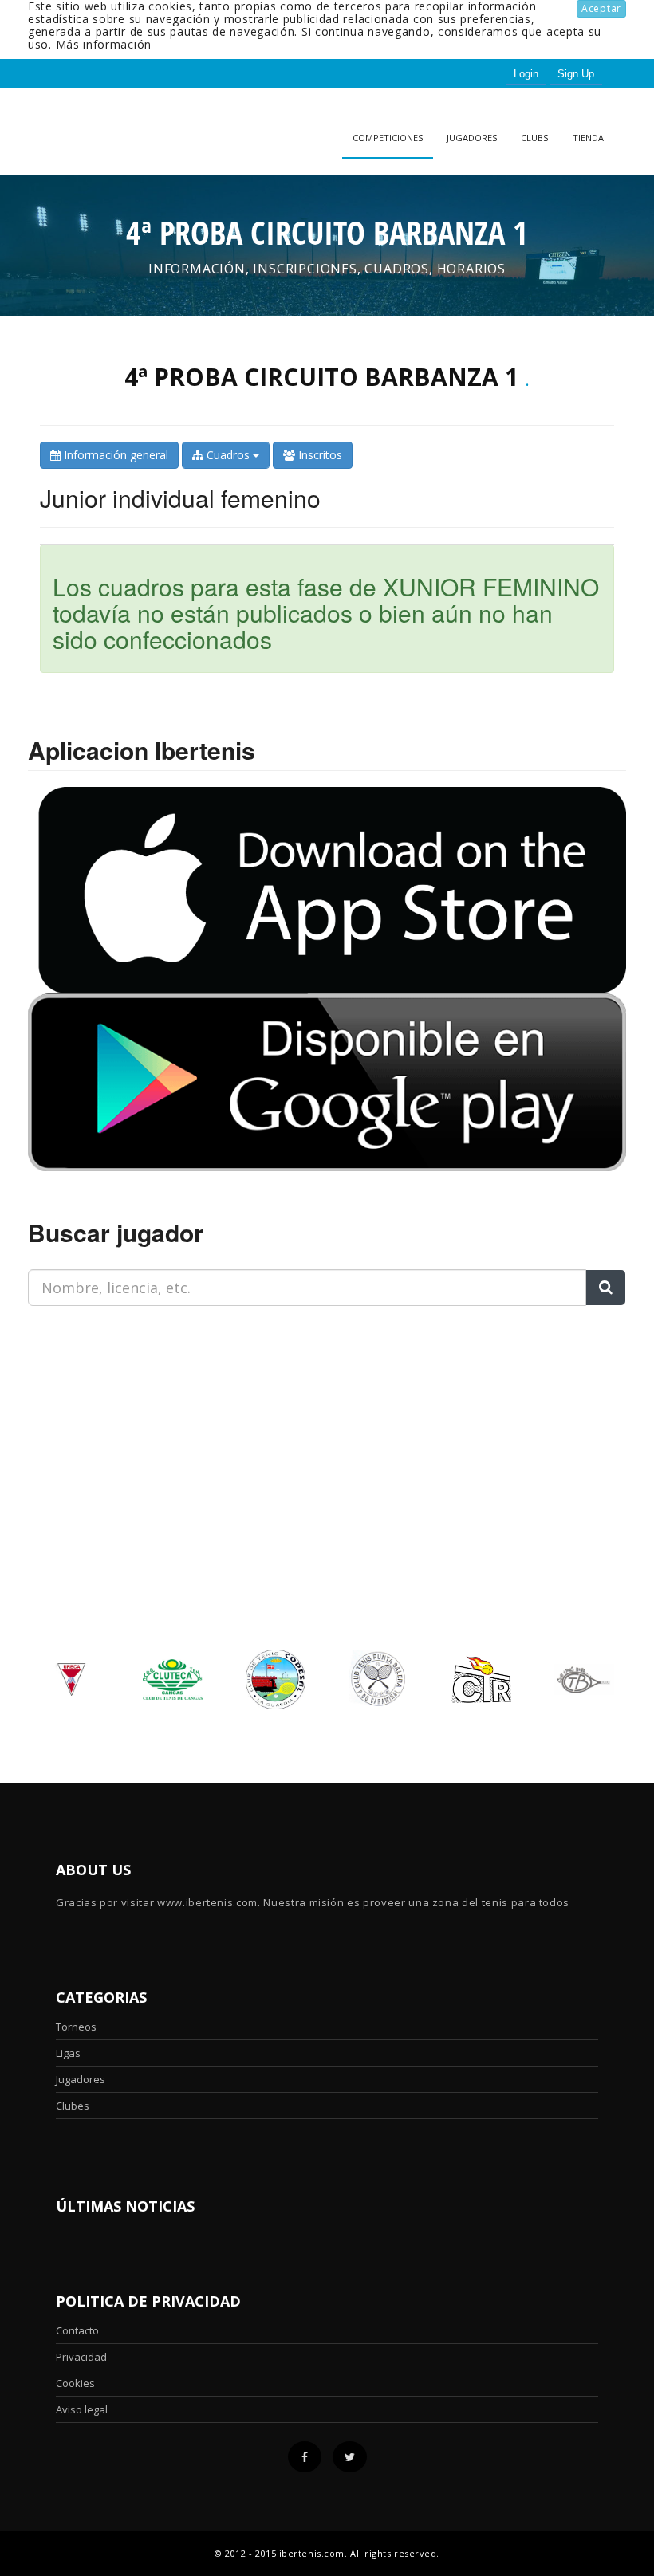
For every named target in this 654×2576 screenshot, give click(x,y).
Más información (104, 44)
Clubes (73, 2106)
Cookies (75, 2383)
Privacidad (81, 2357)
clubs (534, 138)
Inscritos (319, 455)
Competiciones (388, 138)
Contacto (77, 2330)
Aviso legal (82, 2409)
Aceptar (601, 8)
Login (526, 74)
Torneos (76, 2027)
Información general (114, 455)
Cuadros (228, 455)
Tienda (588, 138)
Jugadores (472, 138)
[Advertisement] (128, 1418)
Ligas (68, 2053)
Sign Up (576, 74)
